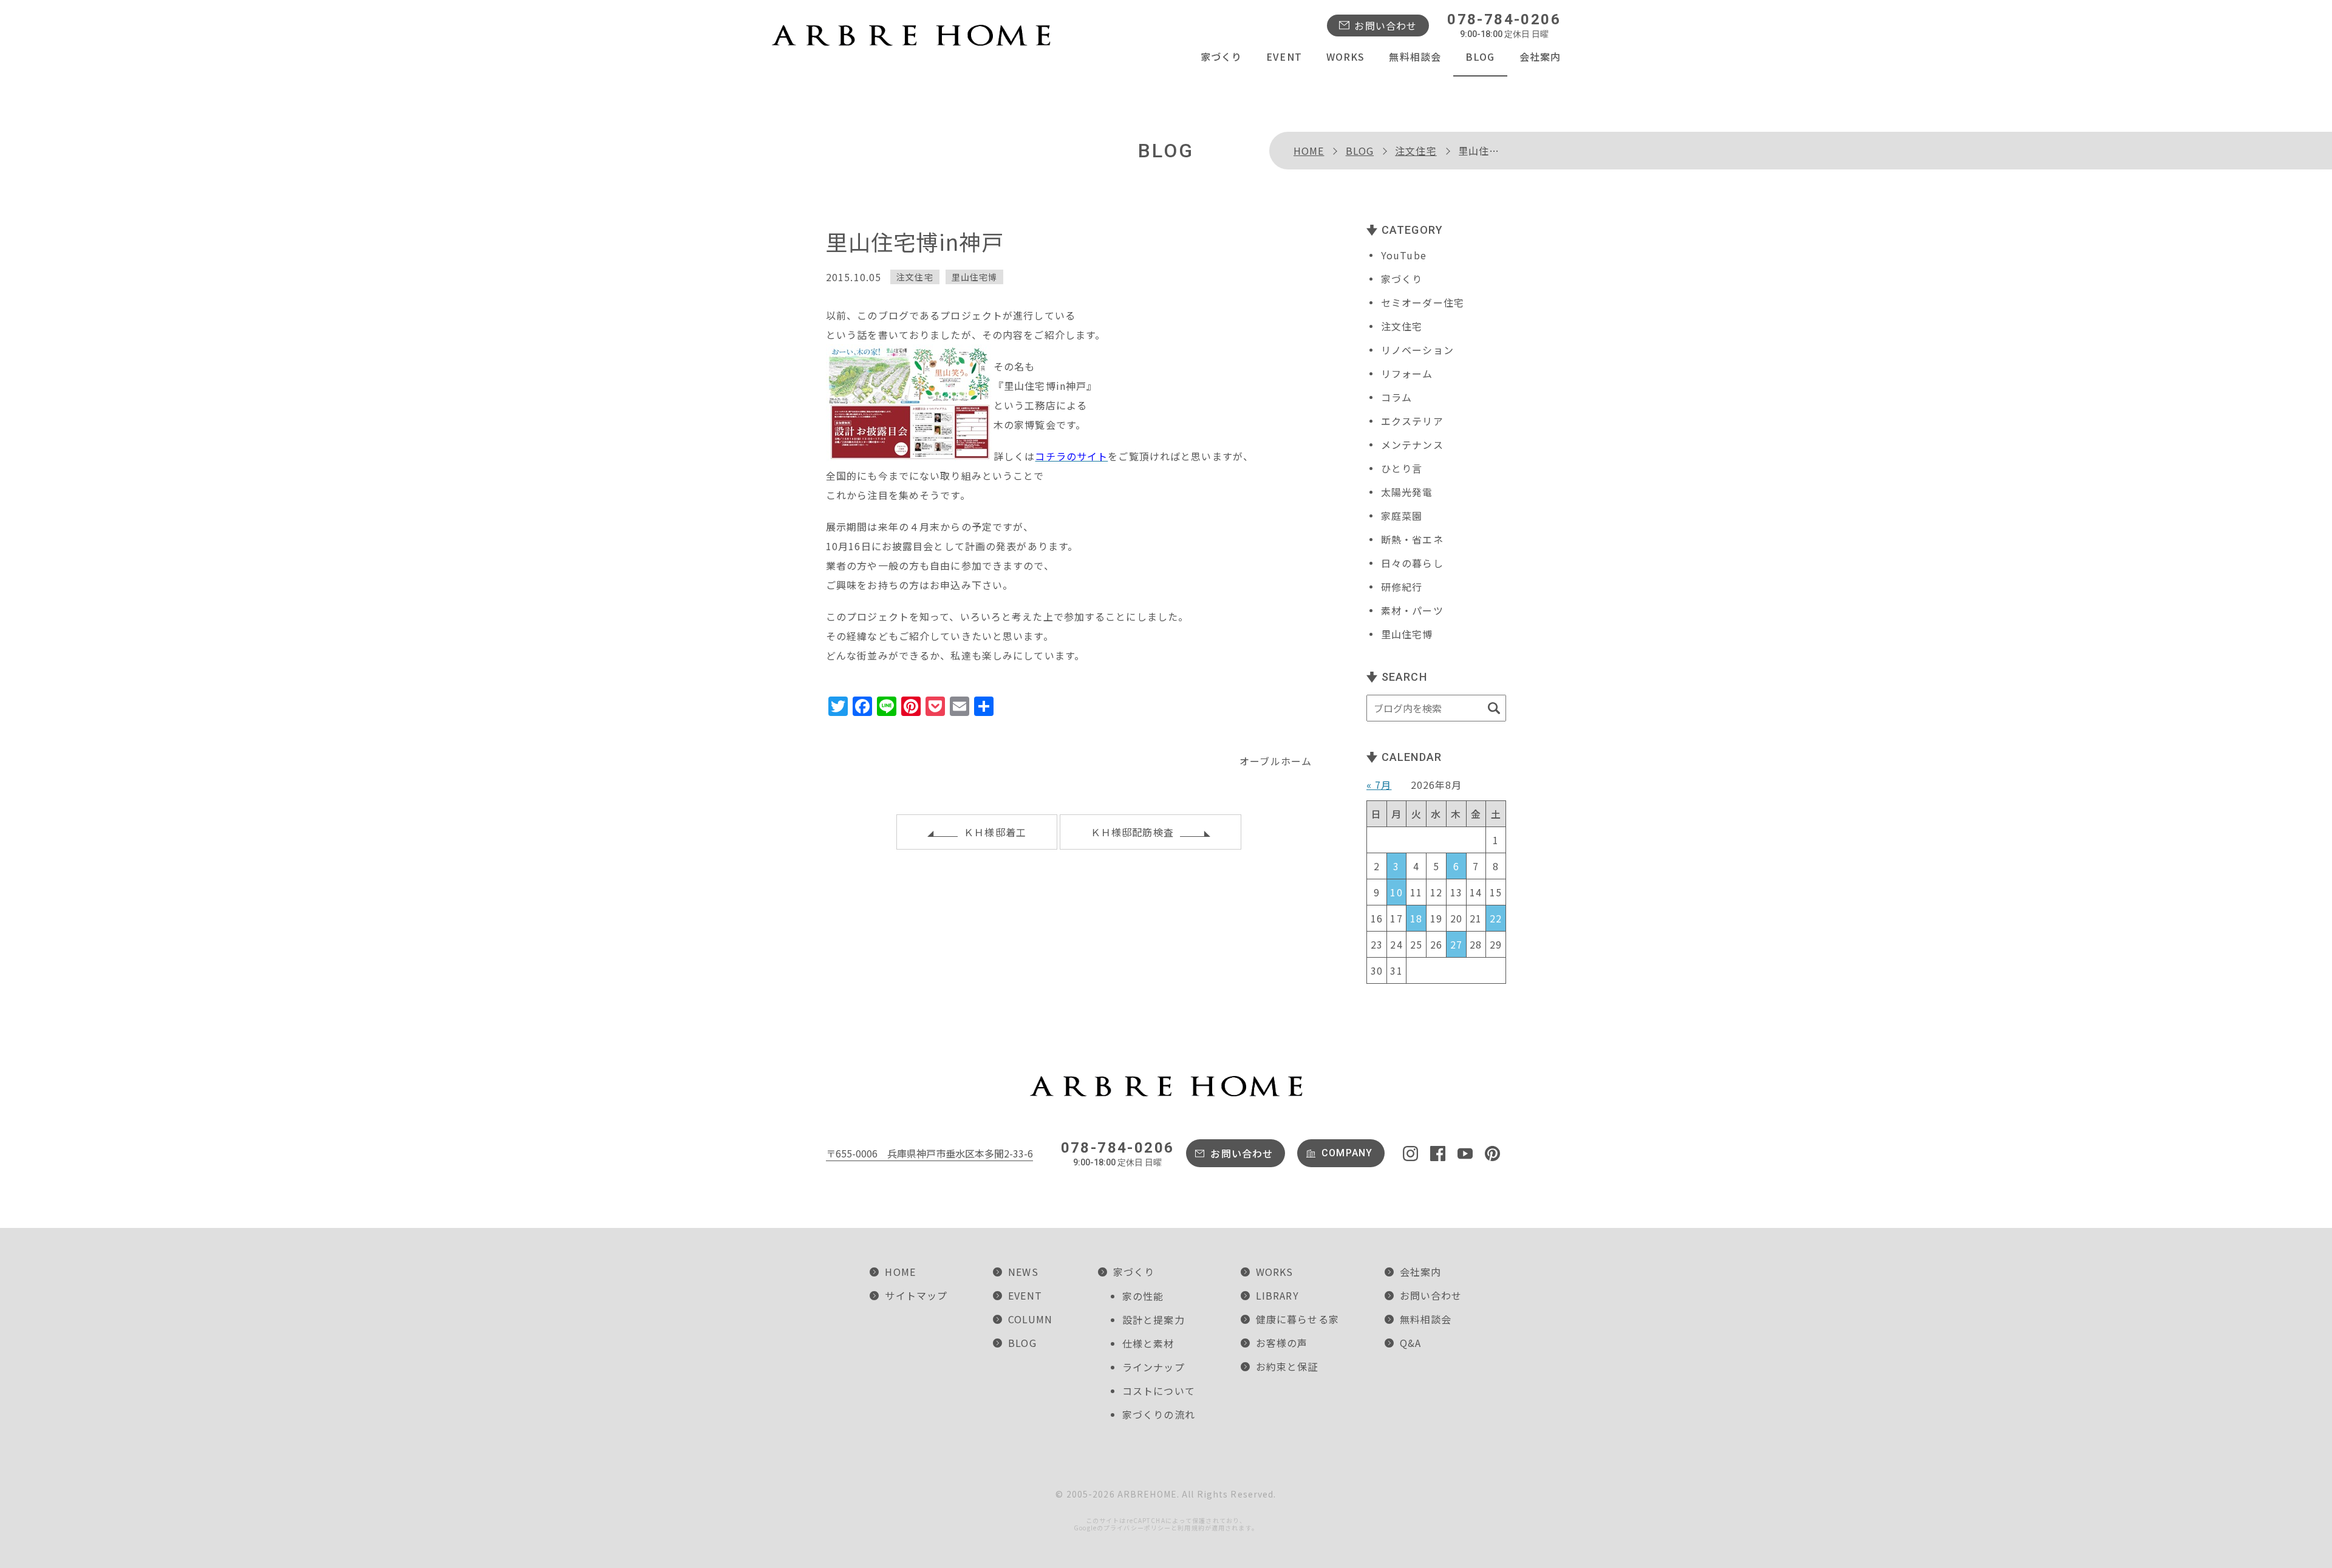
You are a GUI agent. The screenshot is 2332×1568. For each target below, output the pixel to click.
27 (1456, 944)
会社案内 (1540, 56)
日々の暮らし (1412, 563)
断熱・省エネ (1412, 539)
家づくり (1221, 56)
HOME (1309, 151)
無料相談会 (1415, 56)
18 (1416, 918)
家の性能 (1143, 1296)
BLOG (1480, 56)
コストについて (1159, 1391)
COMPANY (1347, 1153)
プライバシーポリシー (1137, 1528)
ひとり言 (1402, 468)
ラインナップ (1154, 1367)
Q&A (1410, 1343)
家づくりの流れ (1159, 1414)
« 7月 (1379, 785)
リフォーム (1407, 373)
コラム (1396, 397)
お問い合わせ (1386, 26)
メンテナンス (1412, 445)
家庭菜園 (1402, 516)
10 (1396, 892)
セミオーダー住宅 (1423, 302)
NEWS (1023, 1272)
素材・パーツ (1412, 610)
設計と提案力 (1154, 1320)
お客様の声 (1282, 1343)
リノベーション (1417, 350)
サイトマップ (916, 1295)
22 (1496, 918)
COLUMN (1030, 1319)
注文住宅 (1416, 151)
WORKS (1346, 56)
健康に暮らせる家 (1297, 1319)
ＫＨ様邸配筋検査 (1132, 832)
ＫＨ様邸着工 (995, 832)
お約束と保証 (1287, 1366)
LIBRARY (1277, 1295)
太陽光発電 (1407, 492)
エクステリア (1412, 421)
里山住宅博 (975, 277)
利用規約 (1191, 1528)
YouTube (1404, 255)
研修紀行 (1402, 587)
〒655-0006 (929, 1153)
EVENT (1284, 56)
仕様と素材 (1148, 1343)
